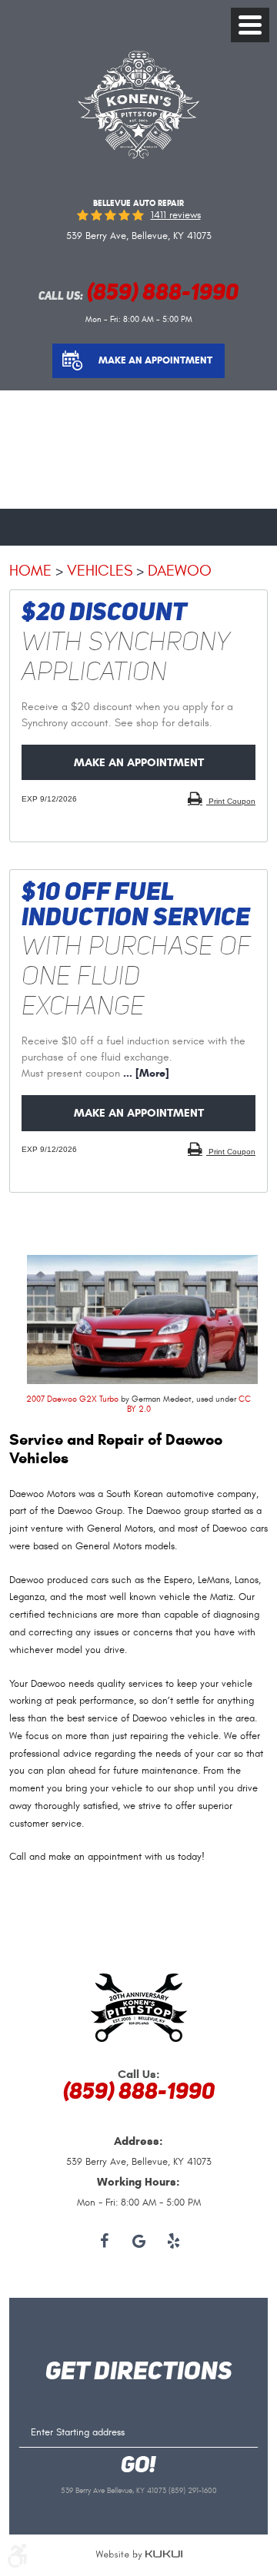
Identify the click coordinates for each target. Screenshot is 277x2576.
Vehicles (100, 571)
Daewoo (180, 571)
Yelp (174, 2242)
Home (30, 571)
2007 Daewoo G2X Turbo (72, 1399)
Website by (139, 2555)
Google (139, 2242)
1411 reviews (176, 216)
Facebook (104, 2242)
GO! (138, 2466)
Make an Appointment (155, 360)
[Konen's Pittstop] (138, 156)
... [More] (145, 1073)
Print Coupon (231, 801)
